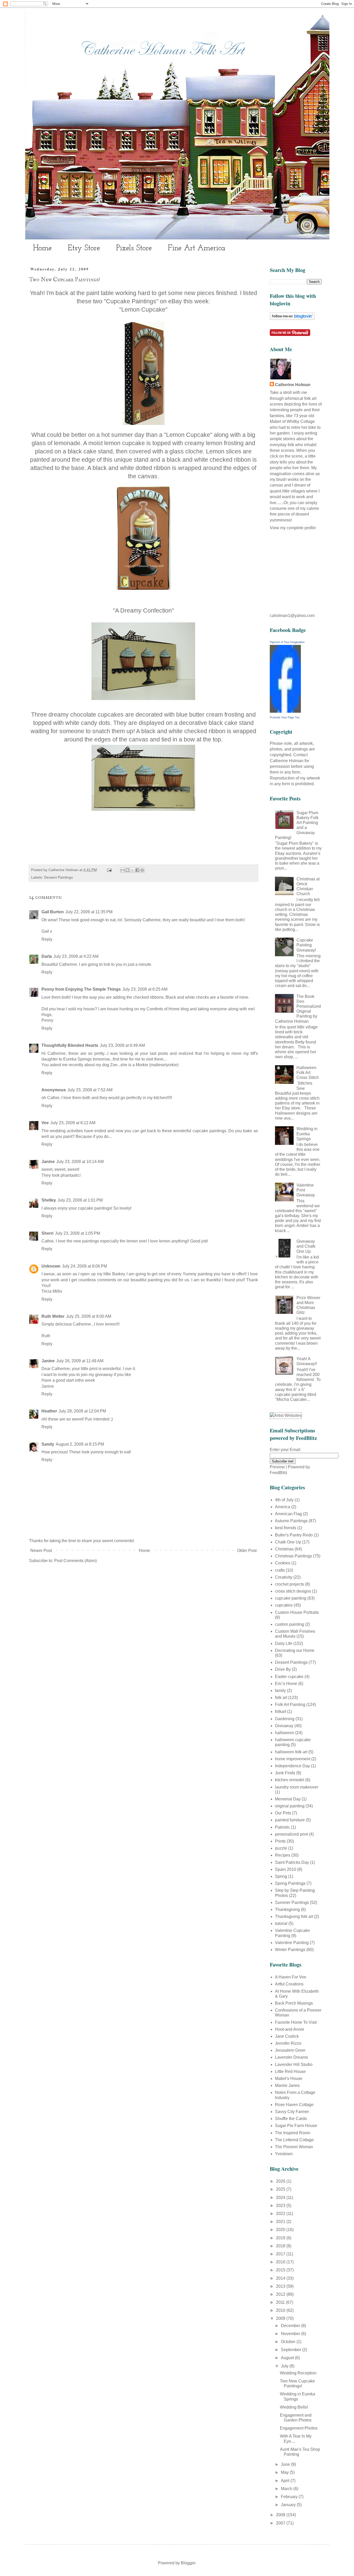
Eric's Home (286, 1684)
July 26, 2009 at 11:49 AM (80, 1361)
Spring (281, 1876)
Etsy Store (84, 248)
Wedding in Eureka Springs (307, 1134)
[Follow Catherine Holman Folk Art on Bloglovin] (292, 318)
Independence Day (292, 1766)
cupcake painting (291, 1598)
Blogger (188, 2563)
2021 (281, 2222)
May (285, 2472)
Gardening (285, 1719)
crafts (280, 1570)
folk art (281, 1698)
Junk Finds (285, 1773)
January (289, 2505)
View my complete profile (293, 528)
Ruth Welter (53, 1316)
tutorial (281, 1923)
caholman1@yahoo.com (292, 616)
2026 (281, 2181)
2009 (281, 2318)
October (289, 2342)
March (287, 2489)
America (283, 1507)
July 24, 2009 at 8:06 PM (84, 1266)
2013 (281, 2286)
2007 (281, 2523)
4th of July (284, 1500)
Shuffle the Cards (291, 2119)
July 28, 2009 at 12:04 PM (82, 1411)
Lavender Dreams (291, 2057)
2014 (281, 2278)
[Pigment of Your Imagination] (285, 711)
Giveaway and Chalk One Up (306, 1246)
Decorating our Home (295, 1650)
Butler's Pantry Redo (294, 1535)
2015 (281, 2270)
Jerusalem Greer (290, 2050)
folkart (281, 1712)
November (291, 2334)
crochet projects (289, 1584)
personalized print (291, 1834)
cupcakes (284, 1605)
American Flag (288, 1514)
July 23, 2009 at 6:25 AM (145, 989)
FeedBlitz (279, 1473)
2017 (281, 2254)
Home (42, 248)
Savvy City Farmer (292, 2112)
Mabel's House (289, 2078)
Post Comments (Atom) (75, 1561)
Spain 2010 (286, 1869)
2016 (281, 2262)
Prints (280, 1841)
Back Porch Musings (294, 2003)
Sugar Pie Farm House (296, 2126)
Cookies (283, 1563)
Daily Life (284, 1643)
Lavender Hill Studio (294, 2065)
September (292, 2350)
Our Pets (283, 1813)
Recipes (283, 1855)
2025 (281, 2189)
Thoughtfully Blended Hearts (70, 1045)
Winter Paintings (290, 1950)
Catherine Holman (293, 385)
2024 (281, 2198)
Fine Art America (197, 248)
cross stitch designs (293, 1591)
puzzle (281, 1848)
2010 (281, 2310)
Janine (48, 1162)
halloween (285, 1733)
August (288, 2358)
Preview (277, 1467)
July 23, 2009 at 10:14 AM (80, 1162)
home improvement (293, 1759)
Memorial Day (288, 1799)
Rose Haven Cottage (294, 2105)
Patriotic (282, 1827)
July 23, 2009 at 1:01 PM (80, 1200)
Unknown (51, 1266)
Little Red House (290, 2071)
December (291, 2326)
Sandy (48, 1444)
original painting (290, 1806)
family (280, 1691)
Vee (45, 1123)
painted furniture (290, 1820)
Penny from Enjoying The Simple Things (81, 989)
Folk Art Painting (290, 1705)
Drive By (283, 1669)
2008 (281, 2515)
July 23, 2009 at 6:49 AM (122, 1045)
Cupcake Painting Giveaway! (306, 945)
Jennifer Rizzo (288, 2043)
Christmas (284, 1549)
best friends (286, 1528)
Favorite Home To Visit (296, 2022)
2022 (281, 2214)
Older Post (247, 1551)
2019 (281, 2238)
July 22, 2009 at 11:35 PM (89, 912)
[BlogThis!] (128, 870)
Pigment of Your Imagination (287, 642)
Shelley (49, 1200)
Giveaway (284, 1726)
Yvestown (284, 2154)
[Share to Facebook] (137, 870)
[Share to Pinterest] (142, 870)
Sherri (47, 1233)
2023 (281, 2206)
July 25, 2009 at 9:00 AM (89, 1316)
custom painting (289, 1624)
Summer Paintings (292, 1902)
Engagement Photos (299, 2428)
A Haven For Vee (291, 1977)
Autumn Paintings (291, 1521)
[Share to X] (132, 870)
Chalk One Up (288, 1542)
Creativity (284, 1577)
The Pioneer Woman (294, 2147)
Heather (49, 1411)
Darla (47, 956)
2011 (281, 2302)
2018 (281, 2246)
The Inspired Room (293, 2133)
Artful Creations (289, 1984)
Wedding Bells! (294, 2407)
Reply (47, 939)
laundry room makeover (297, 1787)
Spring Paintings (290, 1883)
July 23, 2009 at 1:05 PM (77, 1233)
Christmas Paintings (293, 1556)
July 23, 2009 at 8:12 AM (73, 1123)
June (286, 2464)
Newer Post (41, 1551)
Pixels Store (134, 248)
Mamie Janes (287, 2085)
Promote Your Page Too (285, 717)
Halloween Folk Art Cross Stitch (308, 1073)
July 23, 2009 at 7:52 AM (90, 1090)
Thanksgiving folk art (294, 1916)
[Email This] (123, 870)
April (286, 2481)
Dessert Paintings (58, 877)
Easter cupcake (289, 1677)
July (285, 2366)
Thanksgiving (287, 1909)
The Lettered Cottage (294, 2140)
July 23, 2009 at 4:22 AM (76, 956)
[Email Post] (109, 870)
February (290, 2497)
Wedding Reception (298, 2373)
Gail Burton (53, 912)
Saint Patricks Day (292, 1862)
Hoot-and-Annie (290, 2029)
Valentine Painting (292, 1943)
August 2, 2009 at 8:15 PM (80, 1444)
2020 (281, 2230)
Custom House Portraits (297, 1612)
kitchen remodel (290, 1780)
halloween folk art (291, 1752)
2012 (281, 2294)
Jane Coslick (287, 2036)
